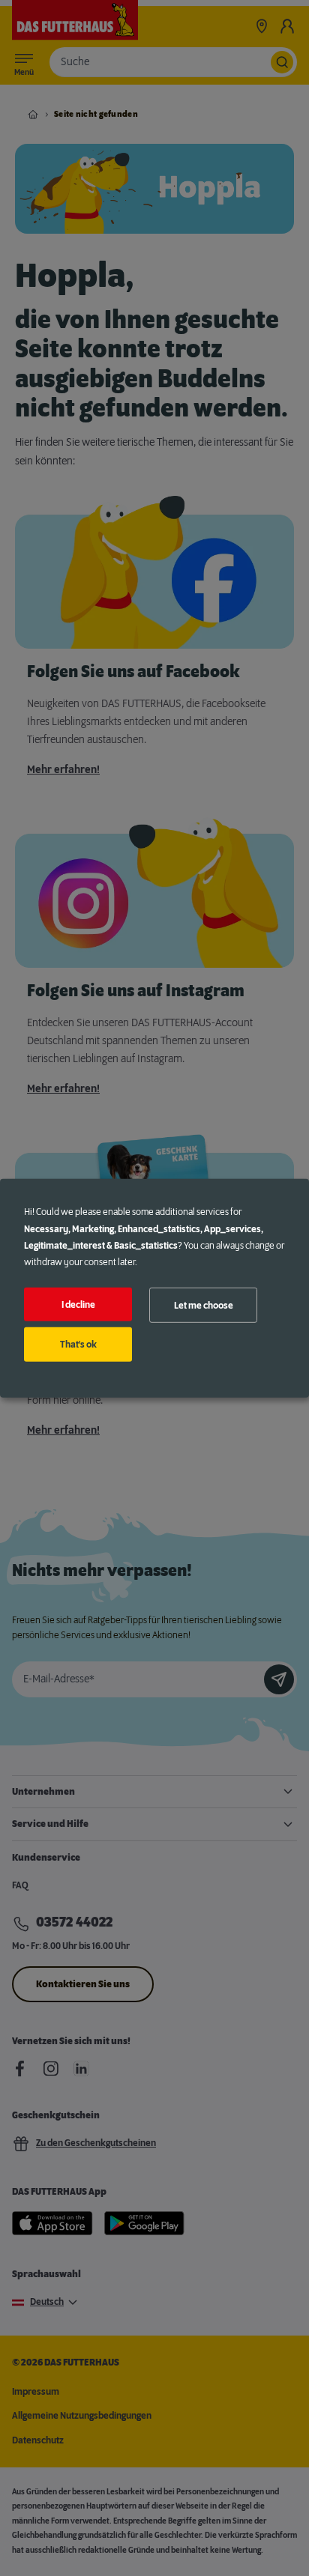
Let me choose (204, 1305)
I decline (78, 1304)
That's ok (78, 1345)
